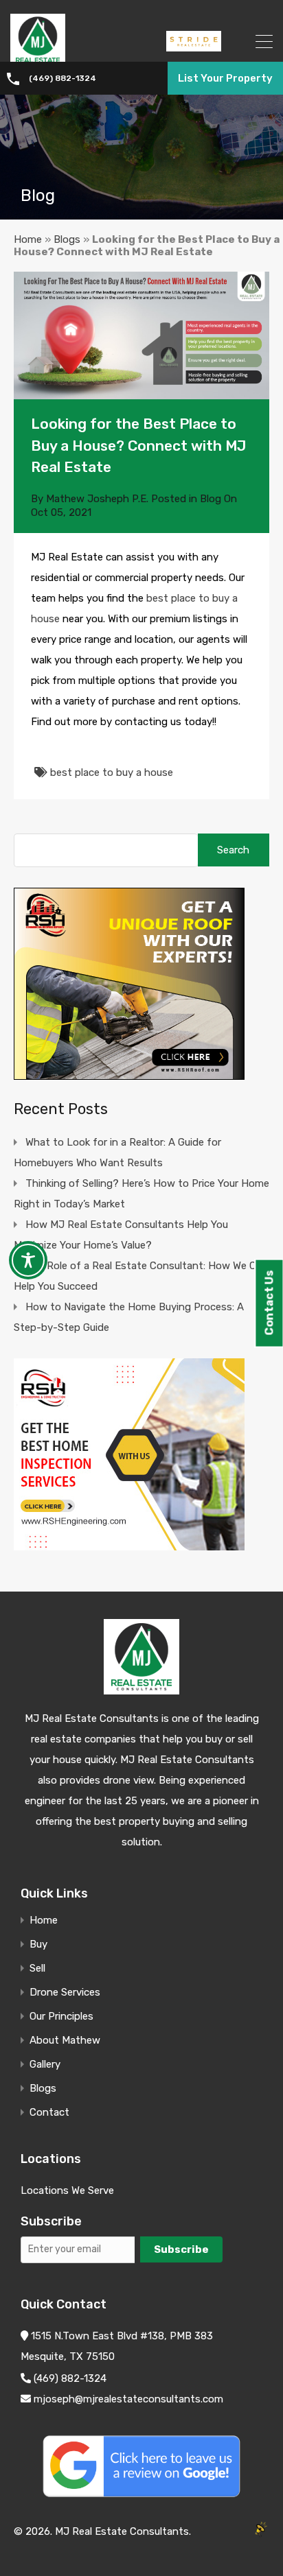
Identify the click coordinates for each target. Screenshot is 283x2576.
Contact (49, 2113)
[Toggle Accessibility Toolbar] (28, 1260)
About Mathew (65, 2041)
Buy (38, 1945)
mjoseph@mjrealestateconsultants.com (127, 2399)
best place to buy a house (112, 772)
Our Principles (61, 2017)
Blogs (67, 239)
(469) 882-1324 (63, 78)
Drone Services (65, 1993)
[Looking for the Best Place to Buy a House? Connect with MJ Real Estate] (141, 335)
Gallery (45, 2065)
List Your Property (225, 78)
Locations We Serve (67, 2190)
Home (28, 239)
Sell (37, 1969)
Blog (211, 499)
